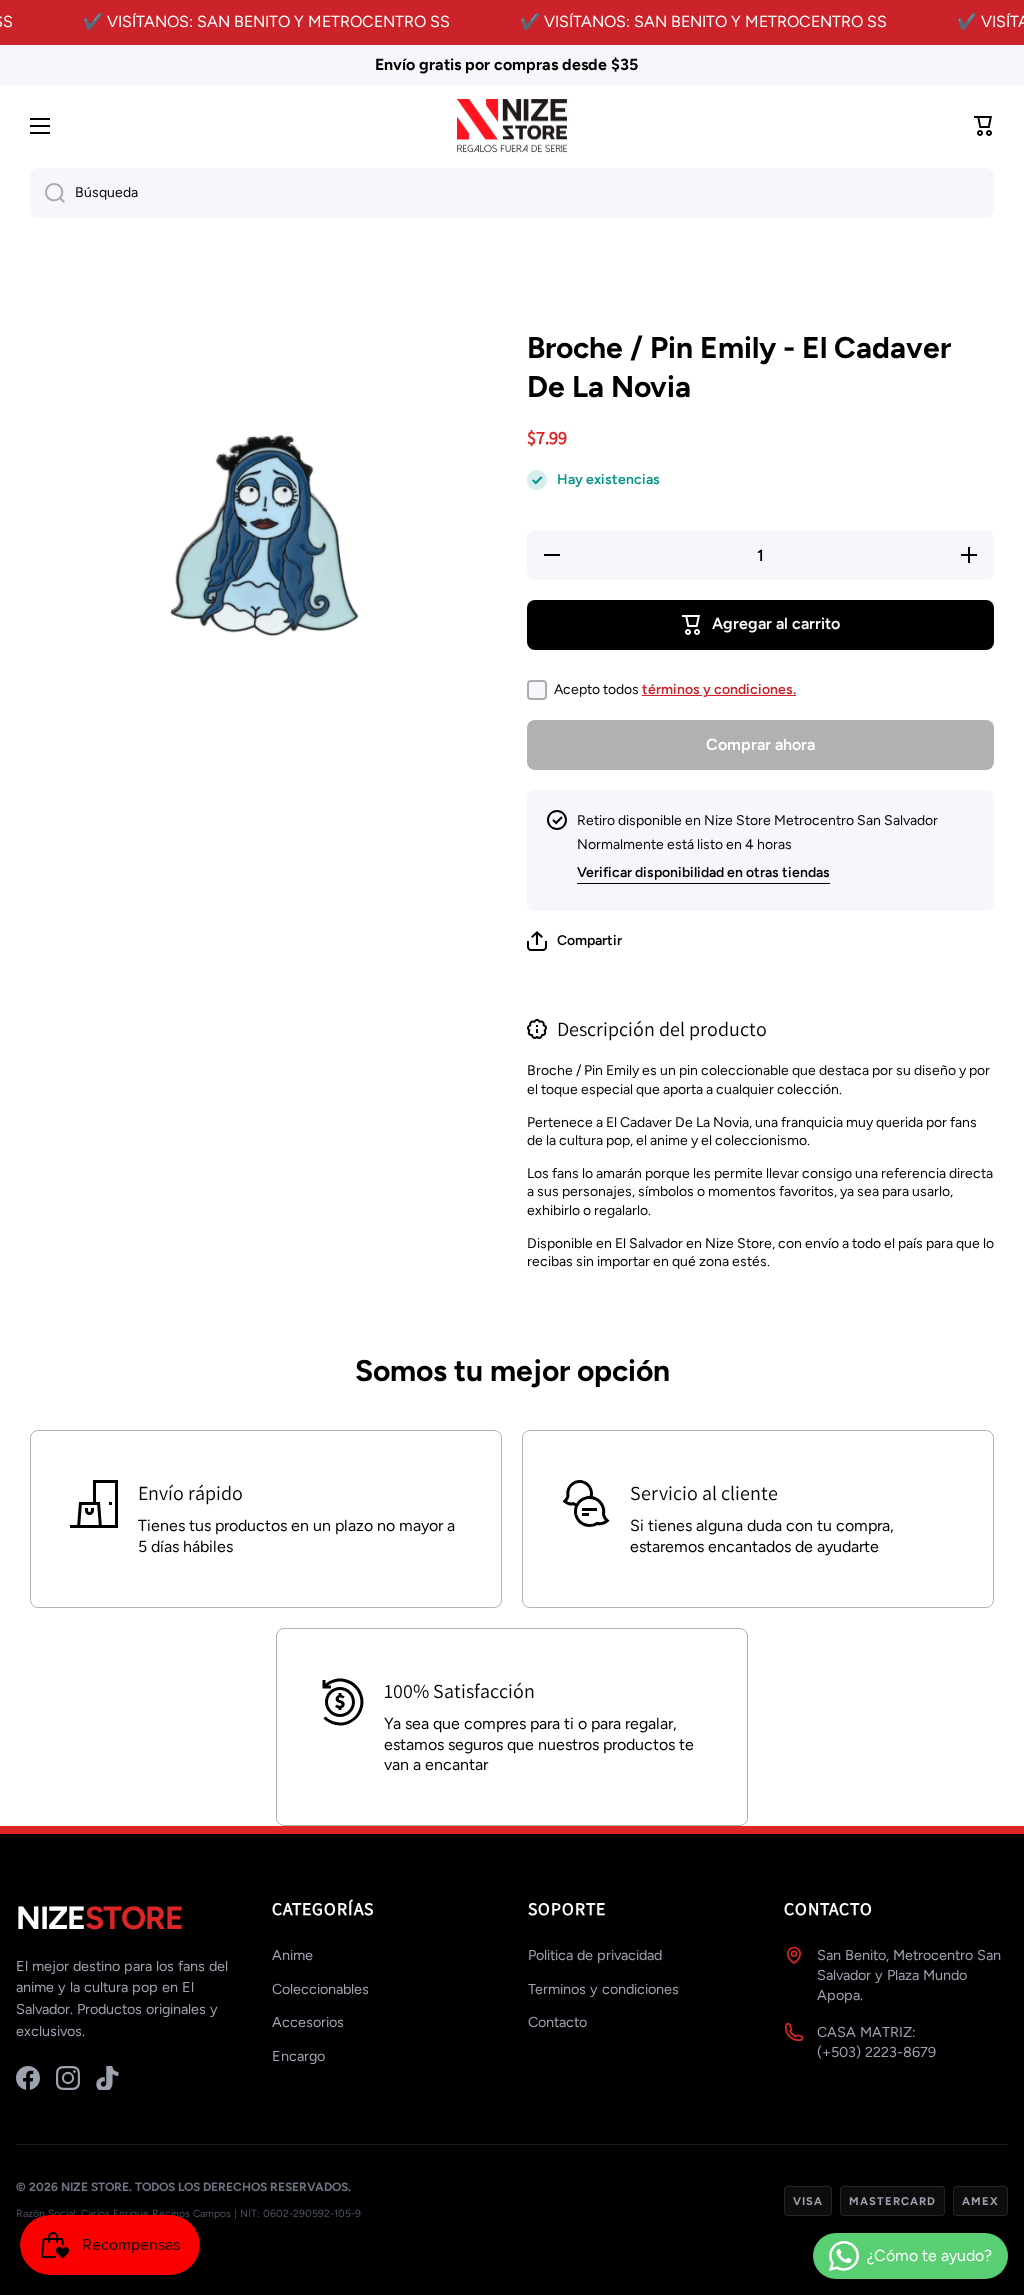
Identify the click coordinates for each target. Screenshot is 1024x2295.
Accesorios (308, 2022)
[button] (574, 941)
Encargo (298, 2056)
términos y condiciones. (719, 689)
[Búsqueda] (47, 193)
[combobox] (512, 193)
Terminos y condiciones (603, 1989)
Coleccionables (320, 1989)
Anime (292, 1955)
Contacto (557, 2022)
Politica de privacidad (595, 1955)
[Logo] (512, 126)
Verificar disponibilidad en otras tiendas (703, 872)
